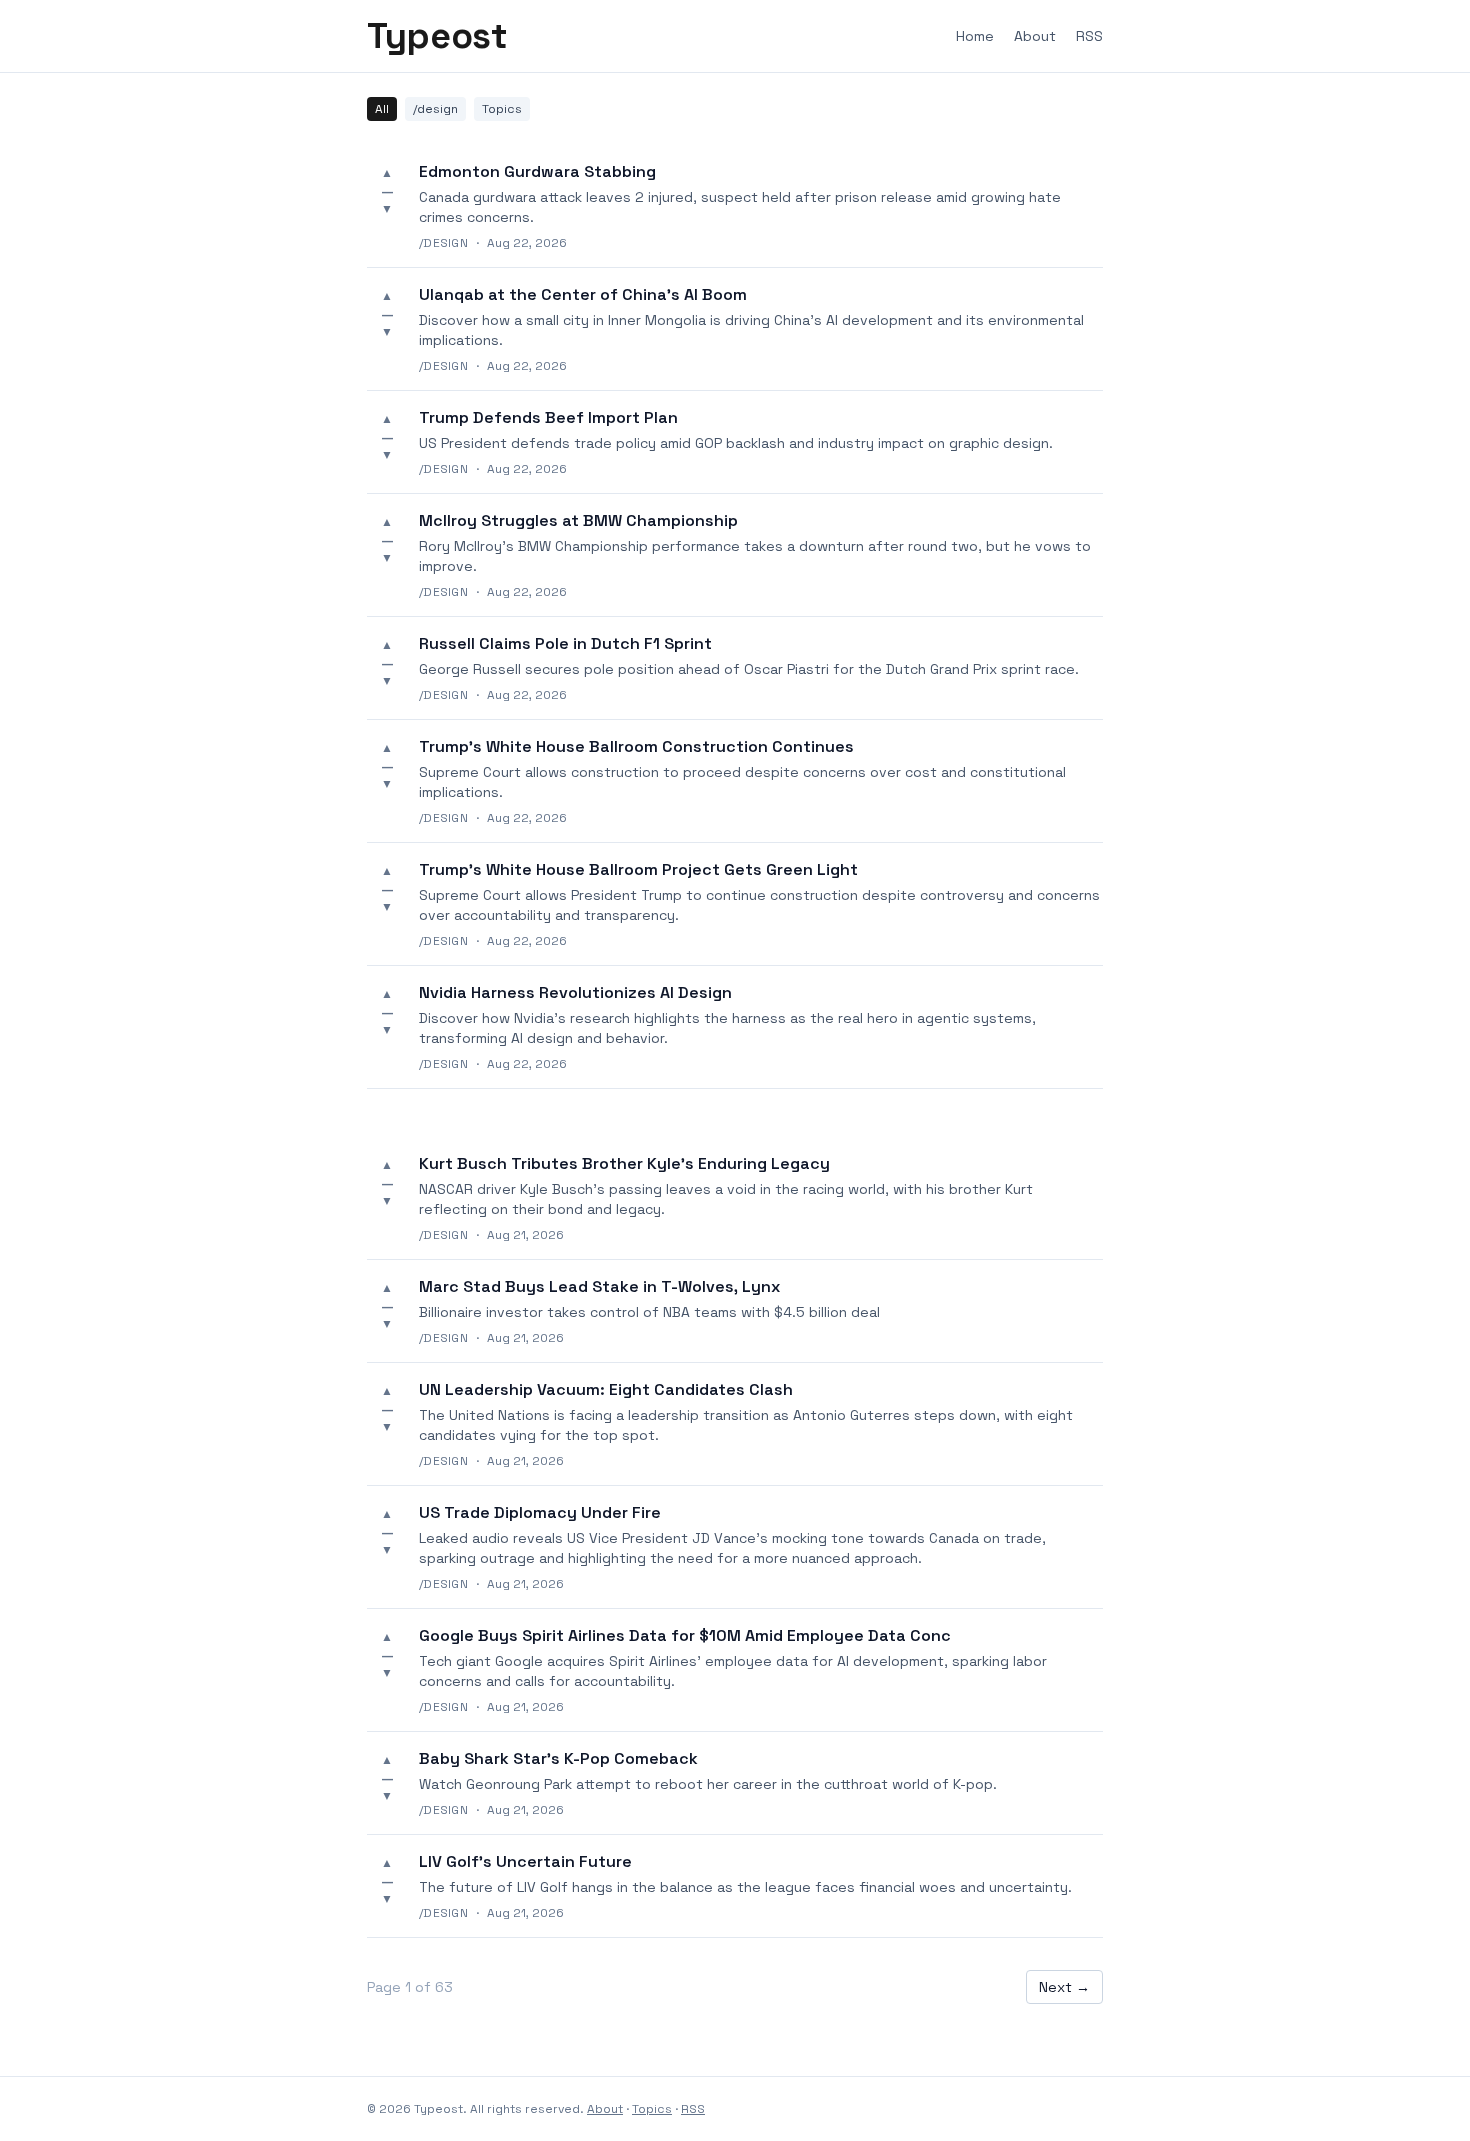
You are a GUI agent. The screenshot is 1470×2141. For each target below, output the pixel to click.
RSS (1089, 36)
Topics (502, 109)
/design (435, 109)
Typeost (437, 36)
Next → (1064, 1987)
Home (975, 36)
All (382, 109)
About (1035, 36)
